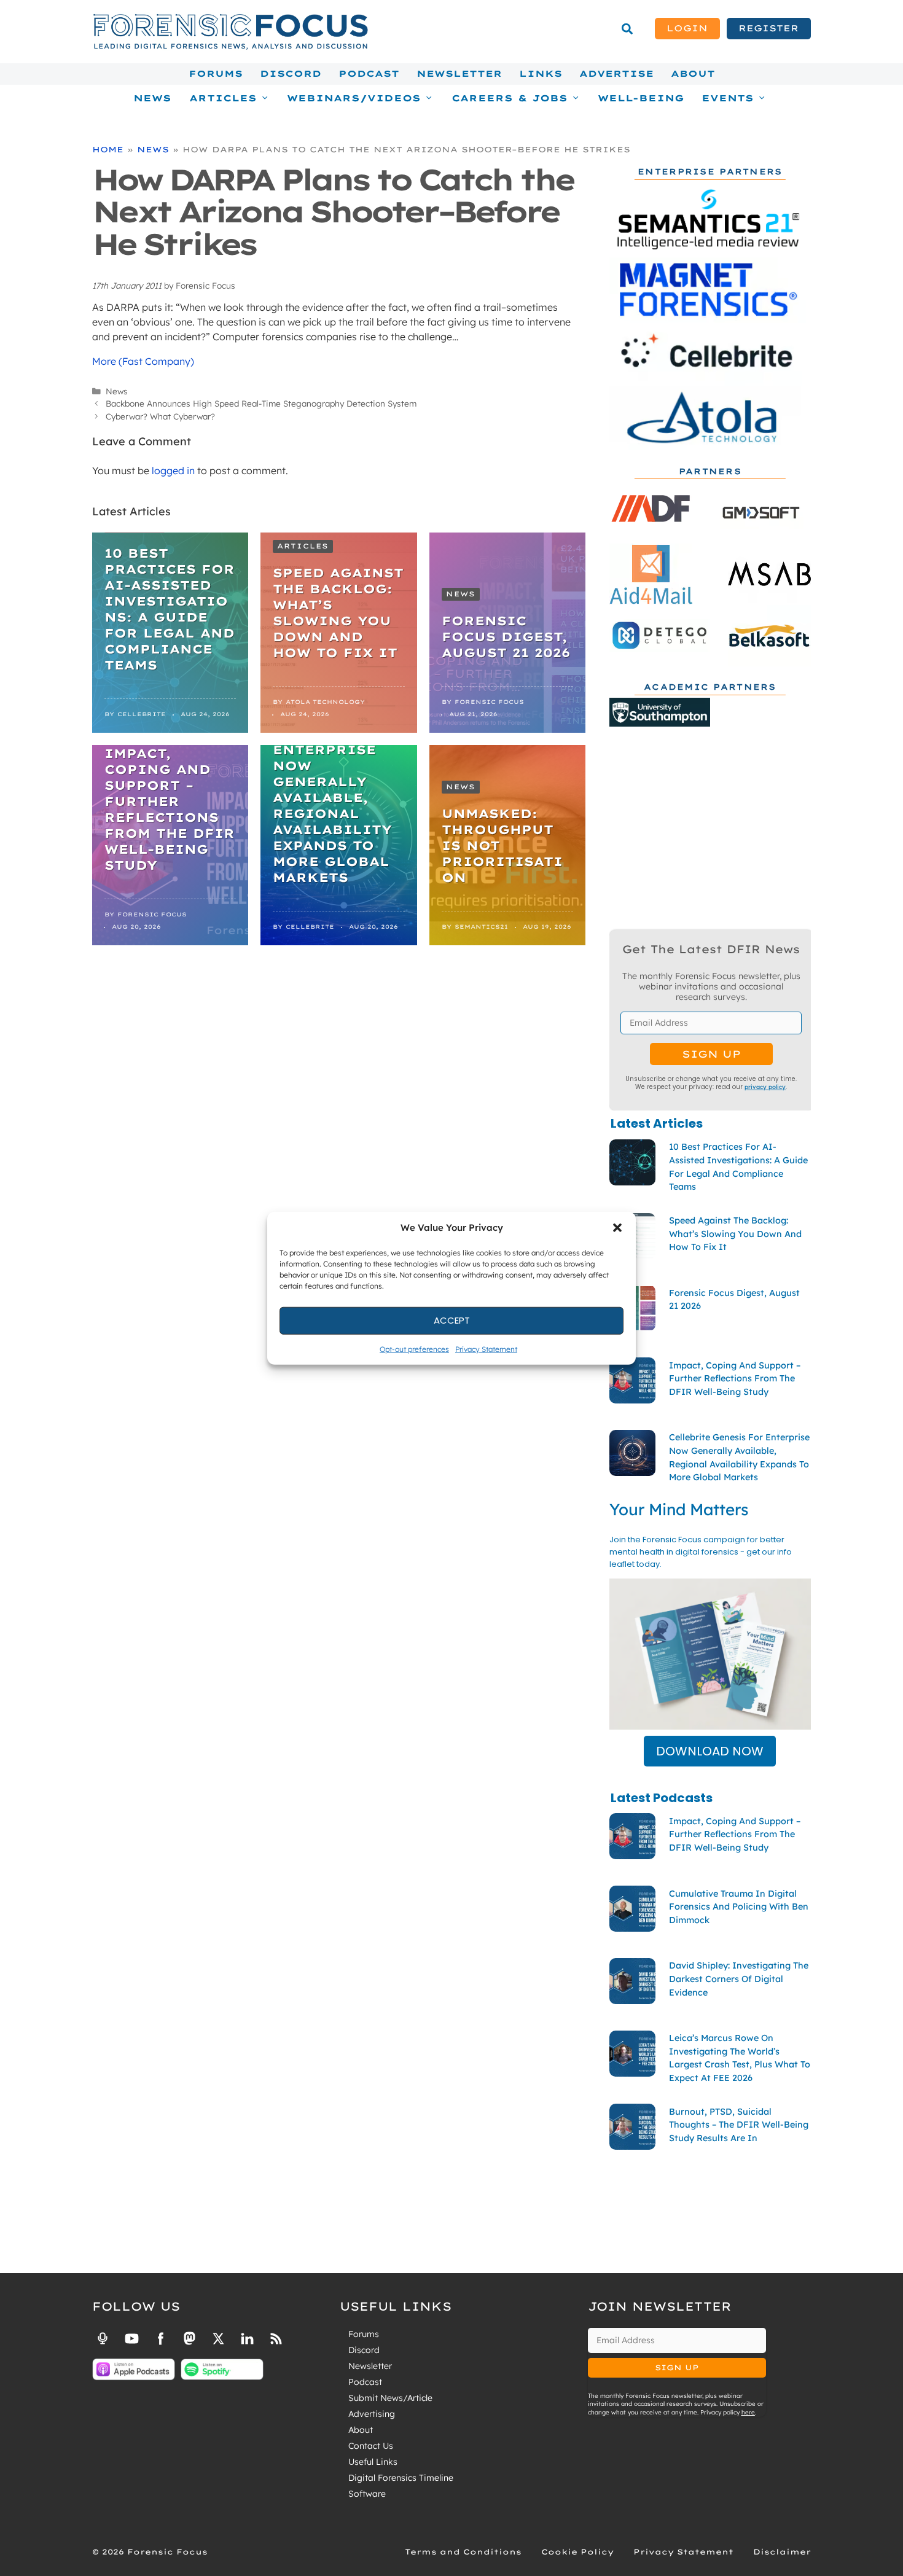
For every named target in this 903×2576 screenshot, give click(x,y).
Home (108, 149)
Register (768, 28)
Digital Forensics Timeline (401, 2478)
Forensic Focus (489, 702)
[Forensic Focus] (230, 47)
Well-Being (641, 98)
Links (541, 74)
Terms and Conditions (463, 2552)
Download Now (710, 1751)
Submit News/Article (390, 2398)
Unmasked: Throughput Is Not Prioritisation (502, 845)
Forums (216, 74)
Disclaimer (782, 2552)
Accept (452, 1320)
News (152, 98)
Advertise (616, 74)
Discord (291, 74)
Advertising (372, 2414)
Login (687, 28)
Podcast (369, 74)
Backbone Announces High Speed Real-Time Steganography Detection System (261, 403)
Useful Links (373, 2462)
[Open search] (627, 29)
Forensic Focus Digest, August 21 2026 (506, 637)
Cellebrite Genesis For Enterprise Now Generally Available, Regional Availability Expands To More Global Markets (332, 798)
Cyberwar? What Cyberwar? (160, 416)
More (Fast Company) (143, 361)
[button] (617, 1228)
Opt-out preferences (414, 1348)
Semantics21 (481, 927)
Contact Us (371, 2446)
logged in (173, 470)
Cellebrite (142, 714)
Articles (303, 546)
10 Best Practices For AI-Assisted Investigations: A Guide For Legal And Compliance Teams (170, 609)
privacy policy (765, 1087)
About (693, 74)
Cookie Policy (577, 2552)
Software (367, 2494)
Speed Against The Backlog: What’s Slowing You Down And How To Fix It (338, 613)
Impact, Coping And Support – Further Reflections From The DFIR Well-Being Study (170, 809)
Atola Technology (325, 702)
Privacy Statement (486, 1348)
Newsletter (459, 74)
